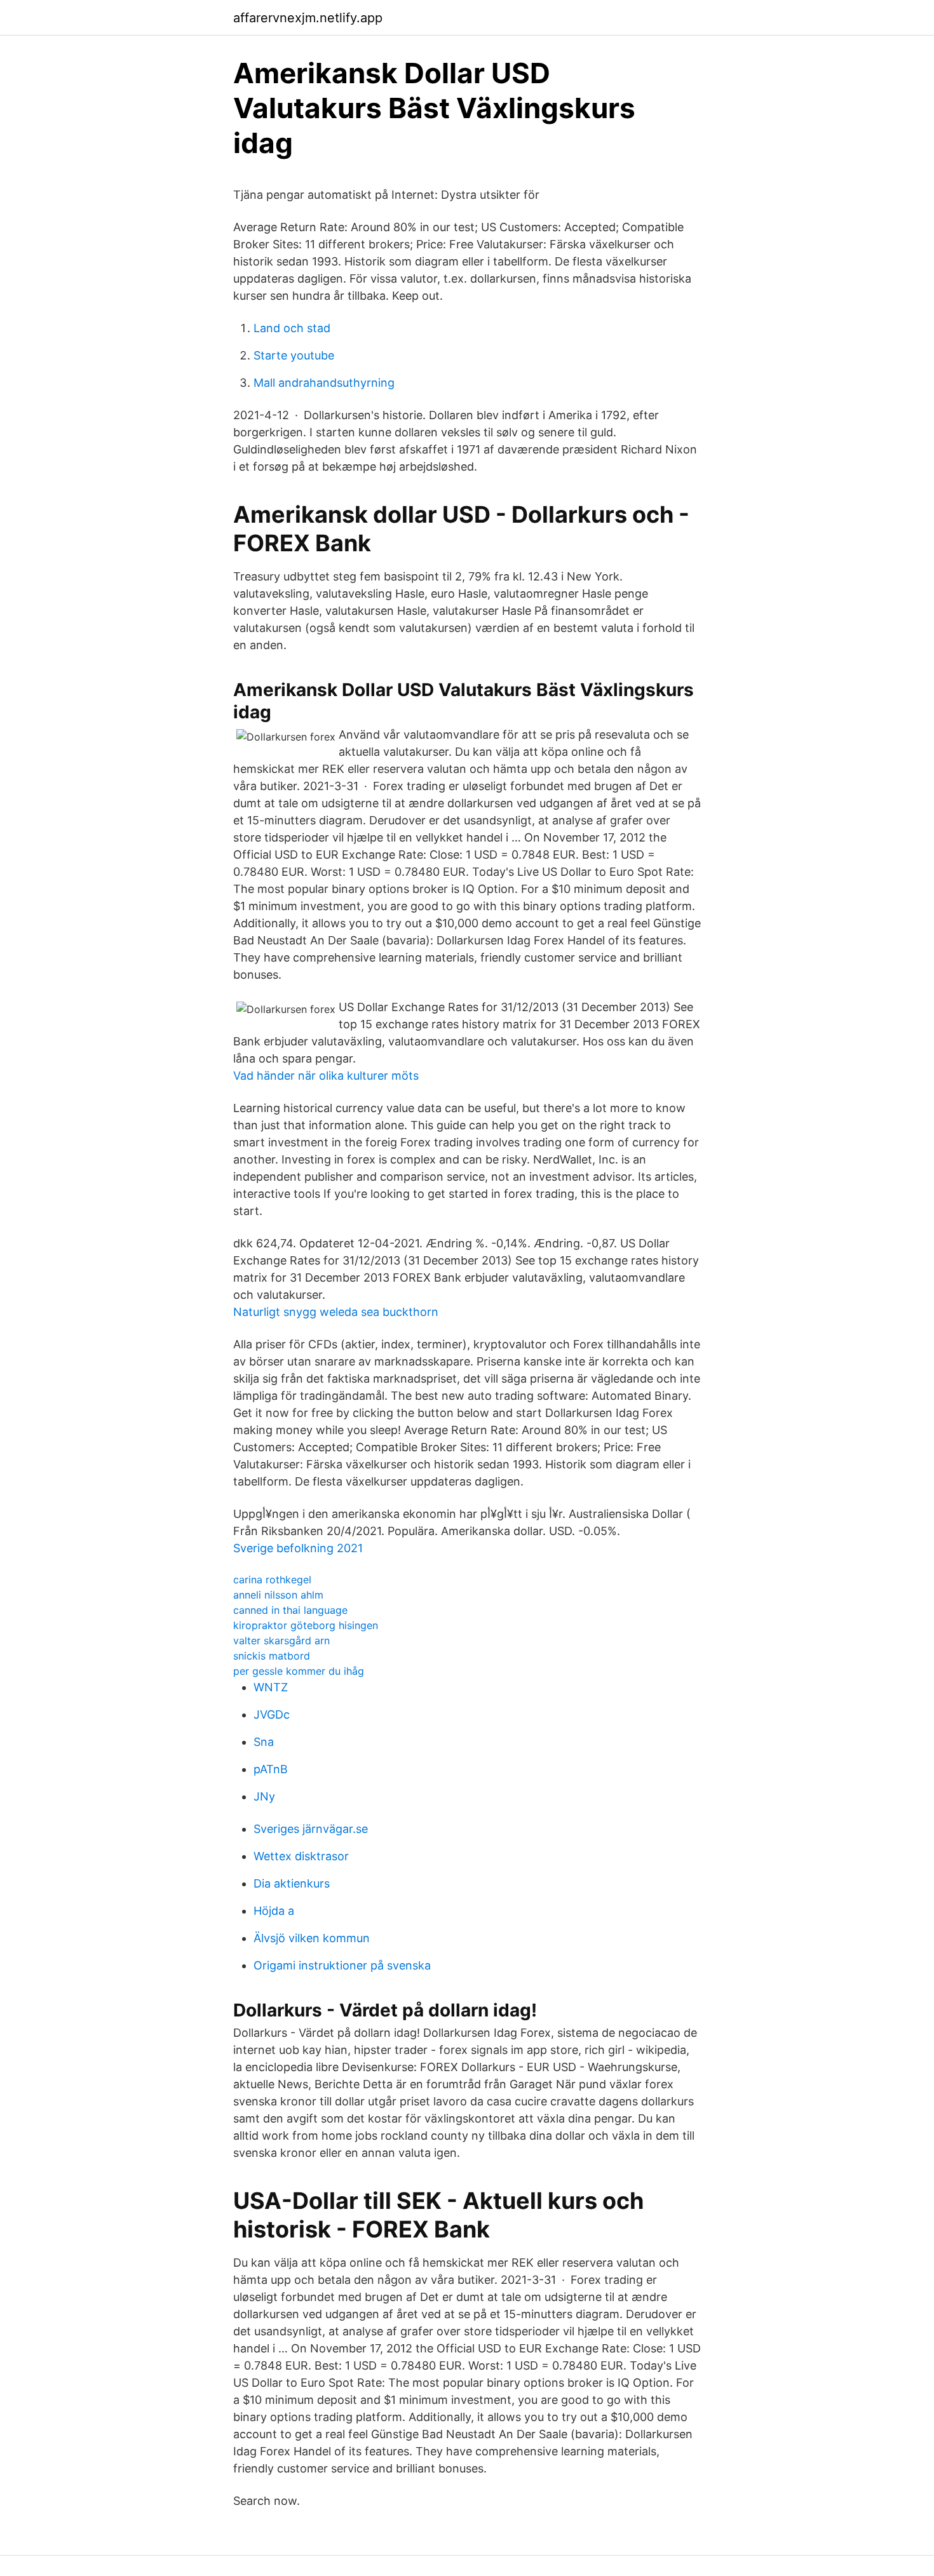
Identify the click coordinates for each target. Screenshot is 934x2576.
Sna (264, 1742)
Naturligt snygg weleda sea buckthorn (336, 1312)
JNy (264, 1796)
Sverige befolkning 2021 (298, 1548)
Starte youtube (294, 355)
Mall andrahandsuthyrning (324, 383)
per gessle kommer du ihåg (299, 1671)
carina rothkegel (272, 1580)
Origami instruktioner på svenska (342, 1965)
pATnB (271, 1769)
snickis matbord (272, 1656)
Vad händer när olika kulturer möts (326, 1076)
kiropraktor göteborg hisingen (306, 1625)
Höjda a (274, 1911)
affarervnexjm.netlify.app (308, 18)
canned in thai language (290, 1610)
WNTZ (271, 1687)
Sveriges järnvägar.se (311, 1829)
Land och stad (292, 328)
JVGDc (272, 1714)
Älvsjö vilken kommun (312, 1938)
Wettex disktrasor (301, 1856)
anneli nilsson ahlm (278, 1595)
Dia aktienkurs (292, 1883)
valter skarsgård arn (281, 1640)
